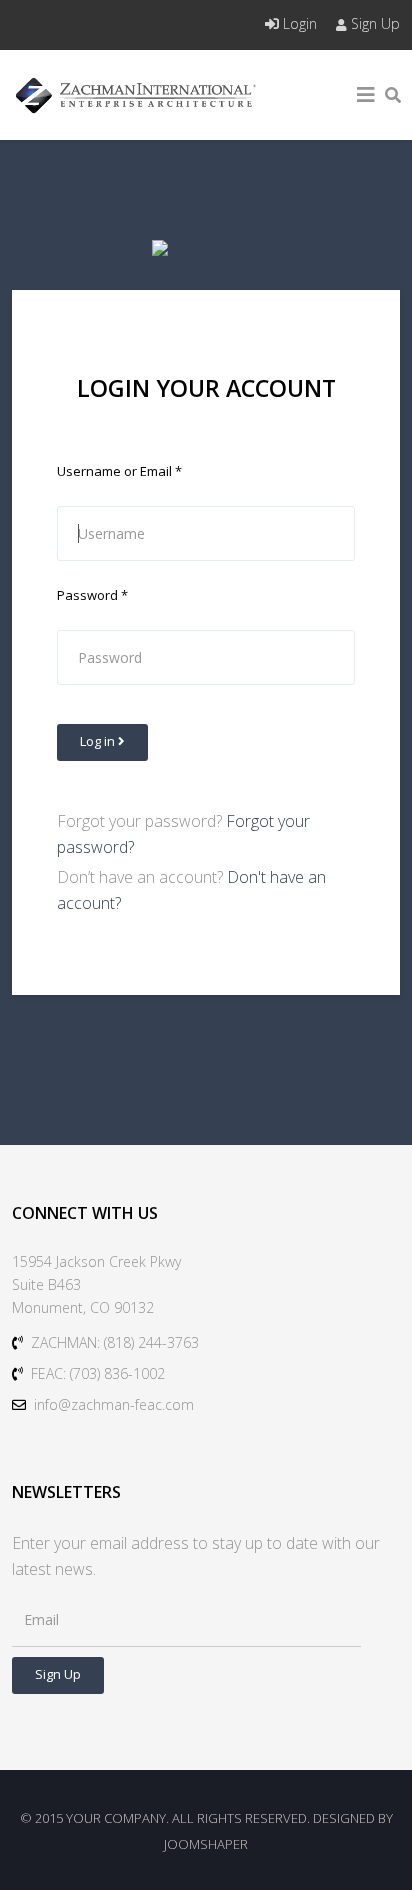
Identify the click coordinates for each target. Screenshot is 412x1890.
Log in (99, 741)
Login (300, 23)
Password (92, 595)
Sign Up (373, 23)
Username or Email (119, 471)
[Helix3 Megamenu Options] (366, 95)
